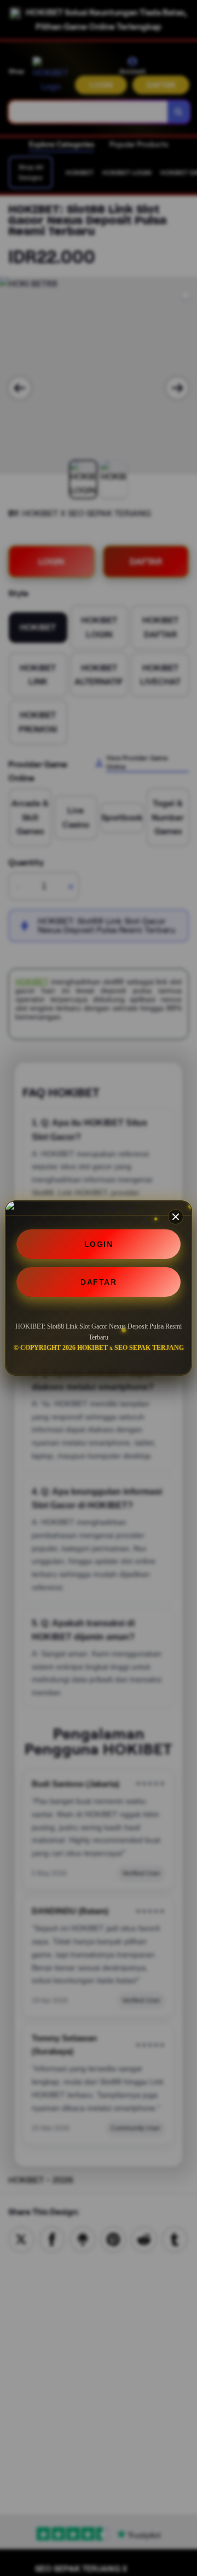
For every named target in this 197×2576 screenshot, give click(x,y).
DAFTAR (99, 1282)
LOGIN (99, 1244)
